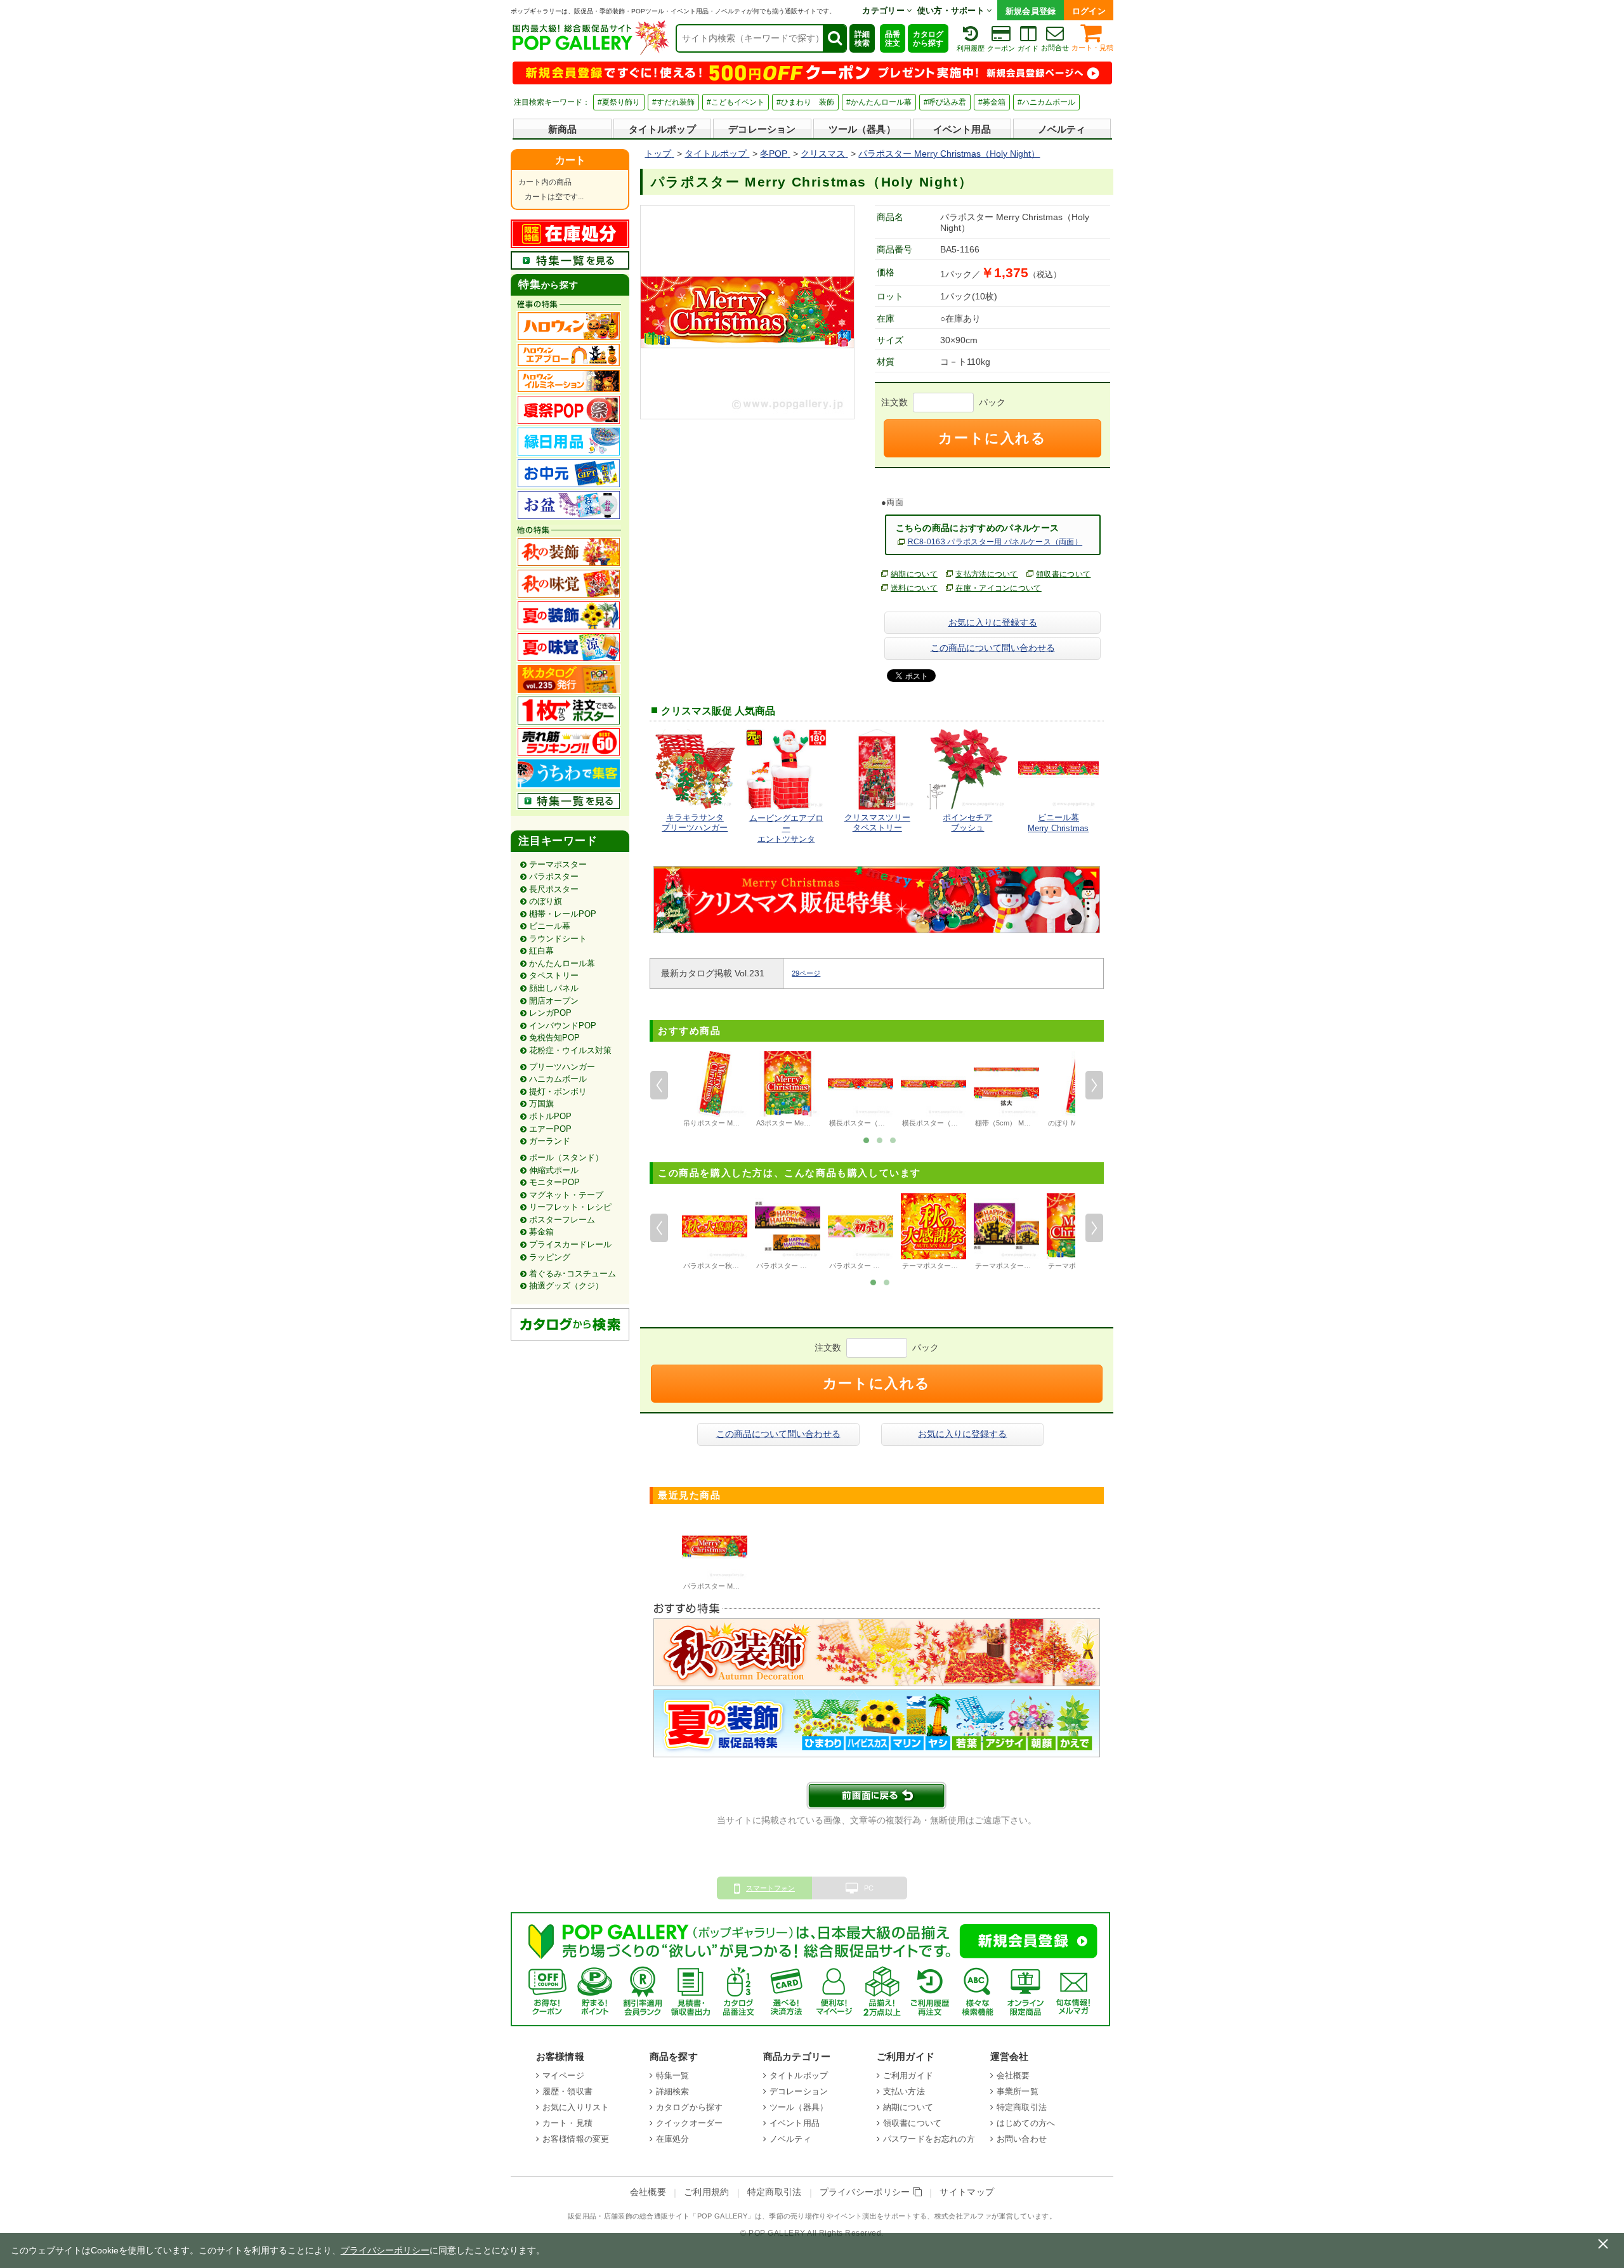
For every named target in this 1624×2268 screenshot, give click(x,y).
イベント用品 (962, 129)
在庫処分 (673, 2139)
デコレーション (762, 129)
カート (570, 160)
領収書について (1063, 574)
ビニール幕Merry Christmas (1058, 823)
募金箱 (541, 1232)
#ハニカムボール (1046, 102)
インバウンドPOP (563, 1026)
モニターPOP (554, 1182)
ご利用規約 (707, 2192)
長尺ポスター (554, 889)
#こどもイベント (736, 102)
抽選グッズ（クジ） (566, 1286)
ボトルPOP (550, 1116)
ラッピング (550, 1257)
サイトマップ (967, 2192)
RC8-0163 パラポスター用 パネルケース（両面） (995, 542)
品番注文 (893, 39)
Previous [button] (659, 1085)
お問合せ (1055, 48)
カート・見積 (1092, 48)
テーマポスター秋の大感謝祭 (947, 1266)
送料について (914, 588)
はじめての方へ (1026, 2123)
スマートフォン (770, 1888)
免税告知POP (554, 1038)
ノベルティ (1062, 129)
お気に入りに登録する (993, 622)
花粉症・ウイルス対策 (570, 1050)
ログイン (1089, 11)
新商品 (562, 129)
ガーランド (550, 1141)
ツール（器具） (862, 129)
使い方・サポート (952, 10)
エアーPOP (550, 1129)
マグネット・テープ (566, 1195)
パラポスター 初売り (861, 1266)
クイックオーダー (689, 2123)
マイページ (563, 2075)
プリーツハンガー (562, 1067)
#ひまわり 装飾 (805, 102)
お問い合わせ (1022, 2139)
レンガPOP (550, 1013)
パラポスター (554, 876)
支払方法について (987, 574)
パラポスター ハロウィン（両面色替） (816, 1266)
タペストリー (554, 975)
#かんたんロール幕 (879, 102)
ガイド (1028, 48)
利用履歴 (971, 48)
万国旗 (541, 1104)
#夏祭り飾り (619, 102)
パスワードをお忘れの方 (929, 2139)
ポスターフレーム (562, 1220)
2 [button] (880, 1139)
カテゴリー (884, 10)
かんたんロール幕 (562, 963)
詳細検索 (862, 39)
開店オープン (554, 1001)
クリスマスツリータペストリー (877, 823)
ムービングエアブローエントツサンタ (786, 829)
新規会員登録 (1031, 11)
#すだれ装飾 (673, 102)
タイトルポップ (662, 129)
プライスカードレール (570, 1244)
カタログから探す (928, 39)
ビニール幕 (550, 926)
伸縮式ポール (554, 1170)
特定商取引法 (1022, 2107)
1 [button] (867, 1139)
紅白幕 (541, 951)
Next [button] (1094, 1085)
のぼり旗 (546, 901)
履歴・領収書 (567, 2091)
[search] (834, 38)
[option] (715, 1091)
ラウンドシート (558, 939)
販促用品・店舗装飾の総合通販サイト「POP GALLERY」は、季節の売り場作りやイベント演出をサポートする (747, 2216)
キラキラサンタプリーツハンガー (695, 823)
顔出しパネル (554, 988)
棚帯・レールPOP (563, 914)
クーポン (1001, 48)
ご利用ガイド (908, 2075)
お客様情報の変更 (576, 2139)
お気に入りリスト (576, 2107)
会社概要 (1013, 2075)
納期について (914, 574)
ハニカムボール (558, 1079)
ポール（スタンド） (566, 1157)
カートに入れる (992, 438)
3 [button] (893, 1139)
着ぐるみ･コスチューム (573, 1274)
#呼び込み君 (945, 102)
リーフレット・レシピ (570, 1207)
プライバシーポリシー (867, 2192)
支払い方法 (904, 2091)
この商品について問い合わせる (993, 648)
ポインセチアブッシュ (967, 823)
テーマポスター (558, 864)
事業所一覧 (1018, 2091)
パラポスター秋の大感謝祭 (725, 1266)
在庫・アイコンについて (999, 588)
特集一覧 (673, 2075)
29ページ (806, 973)
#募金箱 (992, 102)
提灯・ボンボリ (558, 1091)
